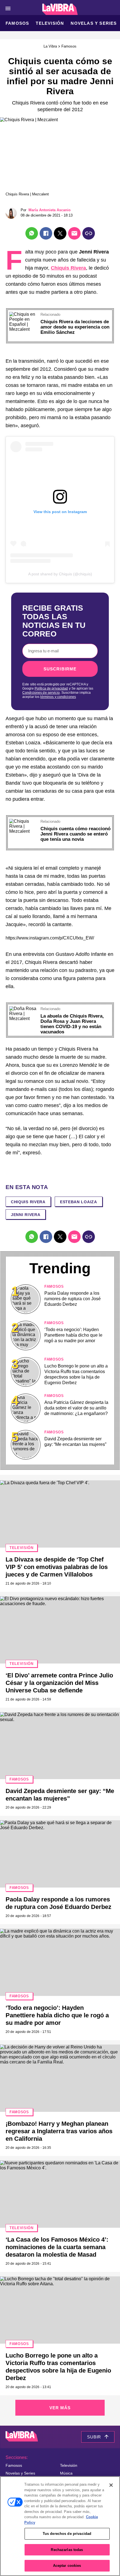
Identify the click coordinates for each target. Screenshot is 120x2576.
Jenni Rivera (26, 1215)
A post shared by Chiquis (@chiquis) (60, 574)
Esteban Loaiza (79, 1202)
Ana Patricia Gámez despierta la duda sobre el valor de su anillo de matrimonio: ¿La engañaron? (76, 1408)
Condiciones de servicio (41, 693)
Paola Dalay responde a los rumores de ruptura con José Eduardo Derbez (73, 1299)
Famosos (17, 23)
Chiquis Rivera (68, 268)
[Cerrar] (111, 2485)
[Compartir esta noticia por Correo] (74, 233)
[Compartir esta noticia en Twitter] (60, 233)
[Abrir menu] (8, 8)
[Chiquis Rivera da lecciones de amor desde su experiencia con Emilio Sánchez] (23, 314)
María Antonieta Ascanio (50, 210)
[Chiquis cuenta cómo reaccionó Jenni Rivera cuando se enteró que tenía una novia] (23, 821)
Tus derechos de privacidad (67, 2534)
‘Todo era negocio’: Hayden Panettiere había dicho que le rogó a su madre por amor (73, 1335)
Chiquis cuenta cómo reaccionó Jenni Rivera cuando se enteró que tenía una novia (75, 834)
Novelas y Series (94, 23)
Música (66, 2473)
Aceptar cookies (67, 2566)
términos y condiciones (58, 697)
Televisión (50, 23)
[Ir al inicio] (22, 2437)
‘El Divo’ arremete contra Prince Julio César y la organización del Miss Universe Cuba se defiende (59, 1683)
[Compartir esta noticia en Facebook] (46, 233)
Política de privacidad (51, 688)
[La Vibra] (60, 9)
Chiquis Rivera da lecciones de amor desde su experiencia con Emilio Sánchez (75, 327)
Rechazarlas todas (67, 2550)
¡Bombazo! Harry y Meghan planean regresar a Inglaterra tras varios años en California (59, 2131)
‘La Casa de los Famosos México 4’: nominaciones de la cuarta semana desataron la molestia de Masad (57, 2247)
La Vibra (50, 46)
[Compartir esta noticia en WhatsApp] (32, 233)
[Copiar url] (89, 233)
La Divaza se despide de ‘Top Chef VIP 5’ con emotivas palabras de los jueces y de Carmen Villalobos (57, 1567)
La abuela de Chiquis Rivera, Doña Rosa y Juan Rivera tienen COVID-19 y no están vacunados (72, 1024)
